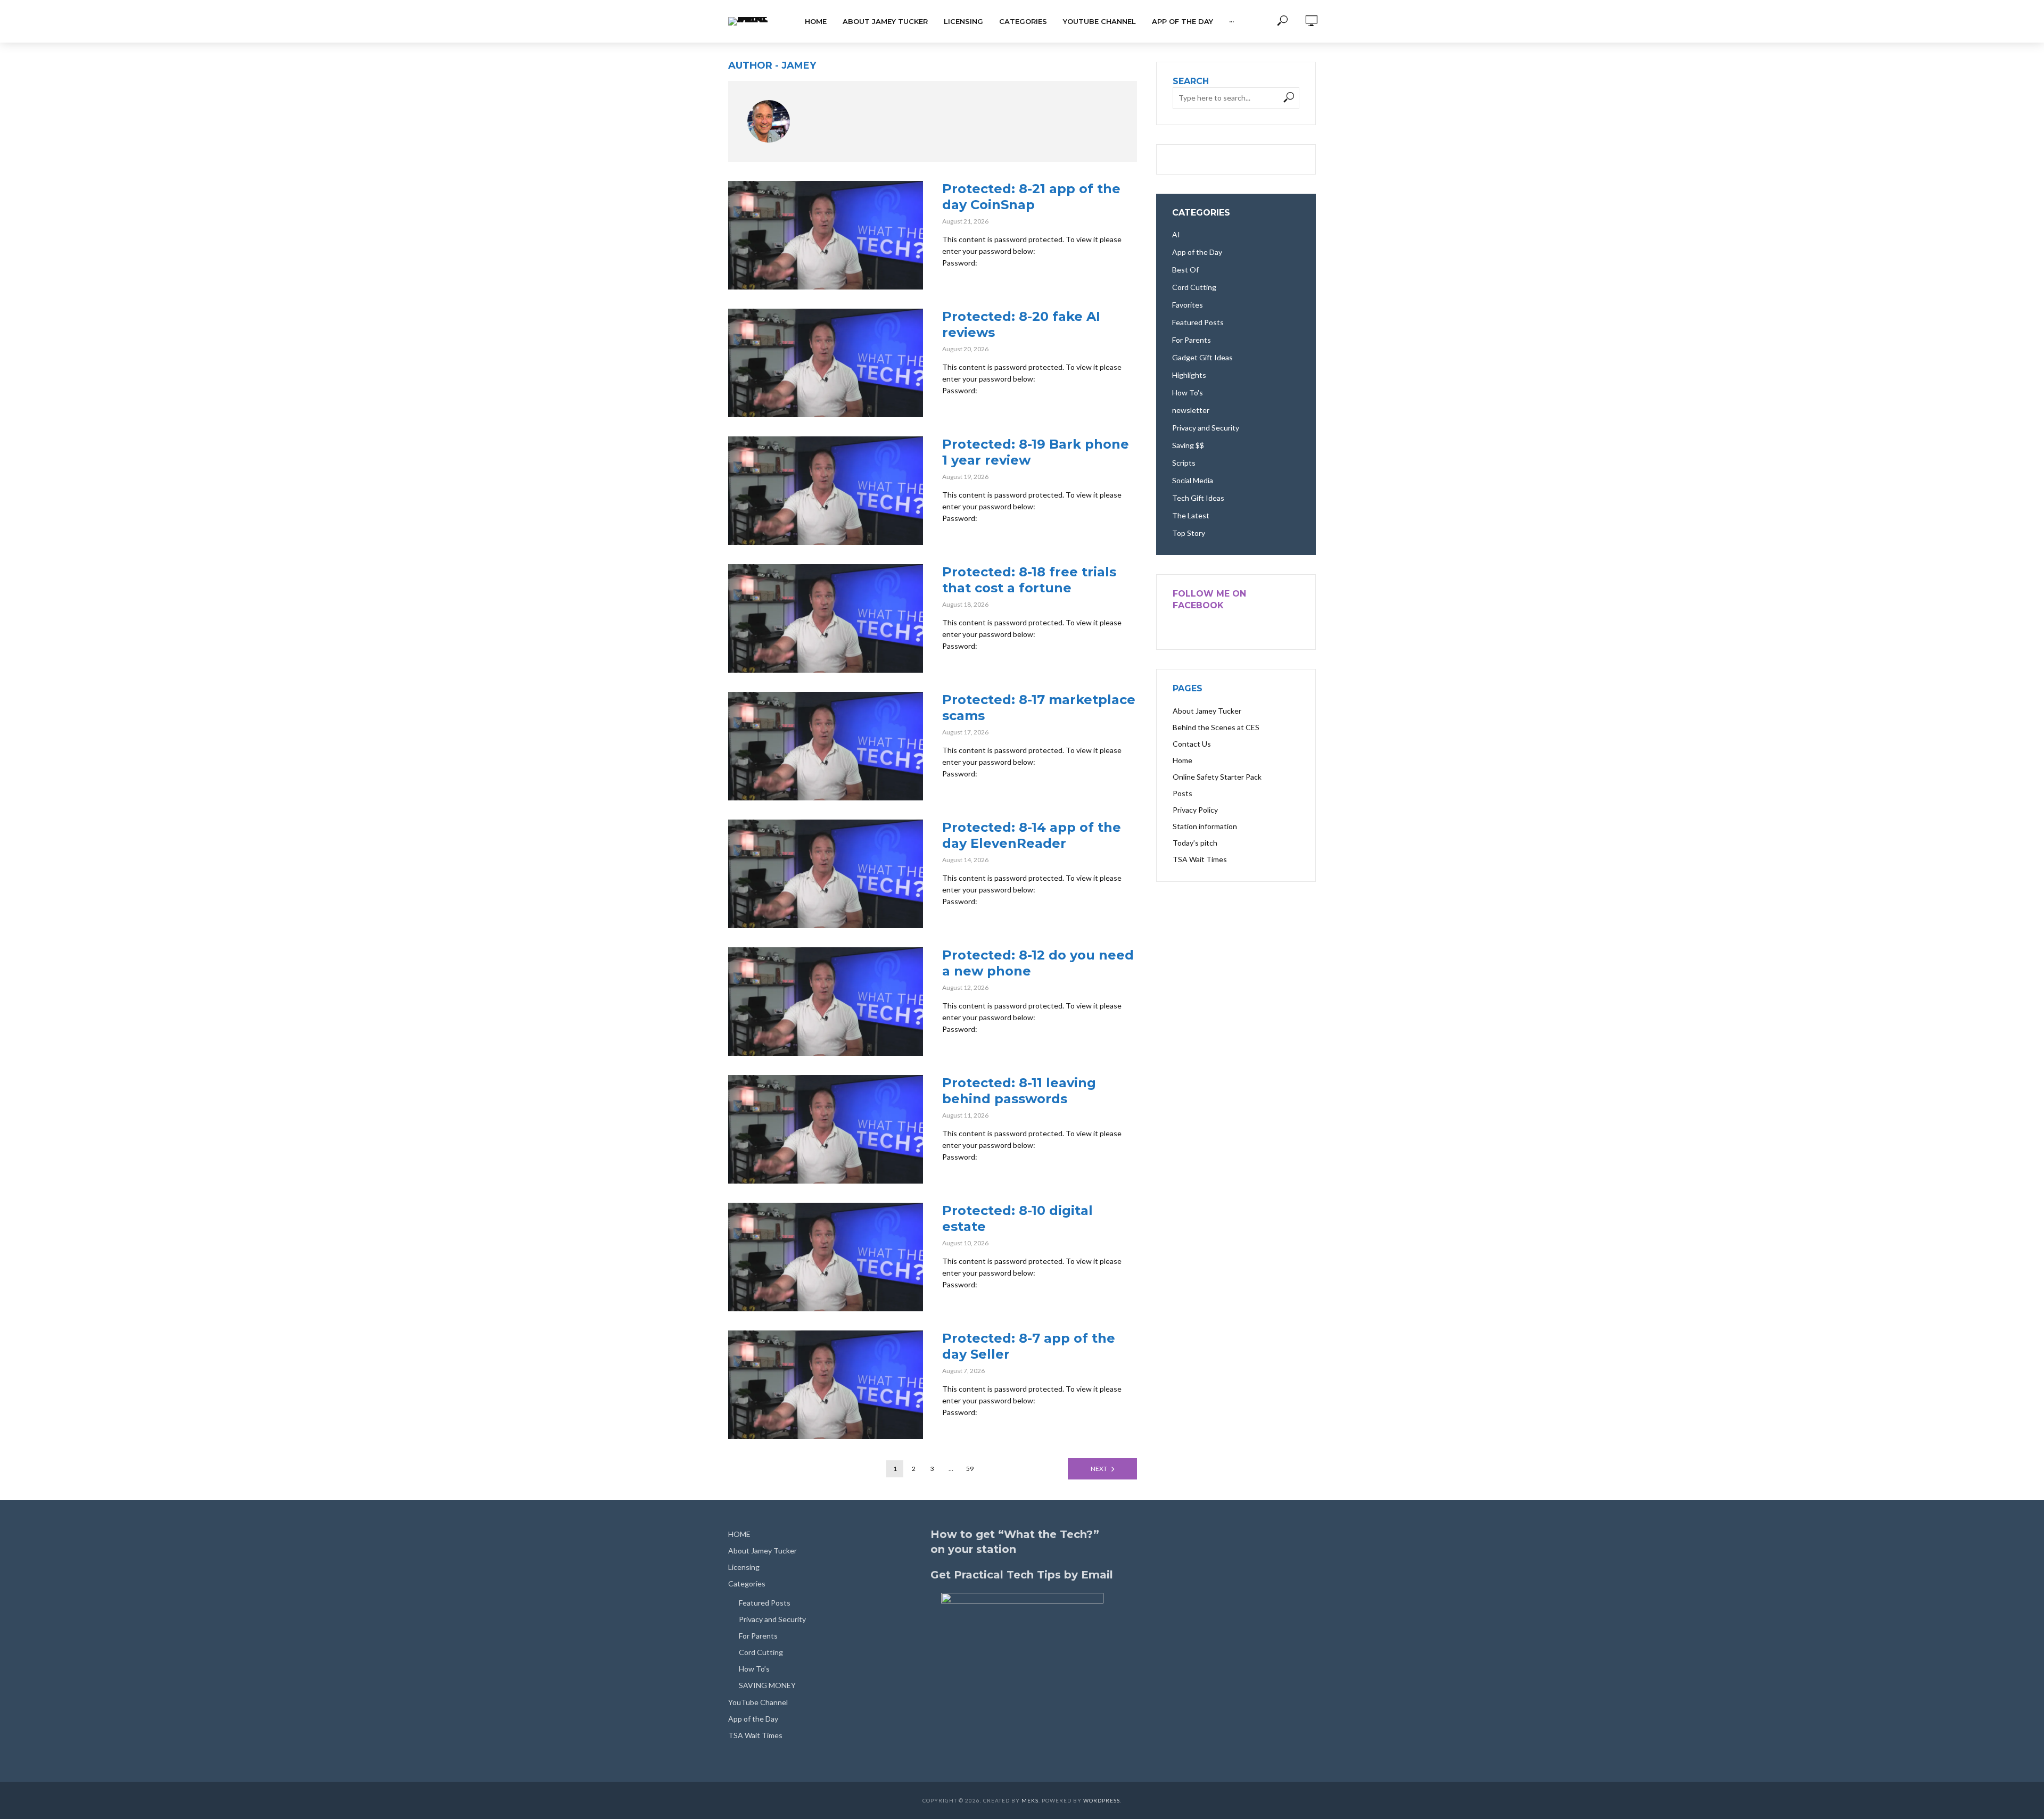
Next (1099, 1469)
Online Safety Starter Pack (1217, 777)
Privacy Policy (1195, 810)
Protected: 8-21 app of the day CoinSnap (1031, 197)
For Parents (758, 1636)
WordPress (1102, 1800)
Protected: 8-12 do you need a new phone (1038, 963)
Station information (1205, 826)
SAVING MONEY (767, 1685)
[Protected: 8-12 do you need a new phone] (826, 1002)
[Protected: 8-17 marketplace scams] (826, 746)
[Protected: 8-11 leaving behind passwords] (826, 1129)
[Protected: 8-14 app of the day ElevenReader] (826, 874)
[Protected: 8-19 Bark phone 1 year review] (826, 491)
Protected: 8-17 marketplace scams (1039, 708)
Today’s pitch (1195, 843)
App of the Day (1182, 21)
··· (1231, 21)
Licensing (963, 21)
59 (970, 1469)
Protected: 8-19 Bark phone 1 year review (1036, 452)
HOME (816, 21)
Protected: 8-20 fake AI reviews (1021, 324)
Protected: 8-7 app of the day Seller (1029, 1346)
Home (1182, 760)
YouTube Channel (1099, 21)
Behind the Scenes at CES (1216, 727)
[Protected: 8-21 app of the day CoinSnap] (826, 235)
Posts (1182, 793)
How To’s (754, 1669)
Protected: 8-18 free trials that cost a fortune (1029, 580)
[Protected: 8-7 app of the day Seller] (826, 1385)
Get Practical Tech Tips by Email (1022, 1575)
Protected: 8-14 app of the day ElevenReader (1032, 835)
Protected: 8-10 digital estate (1017, 1218)
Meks (1030, 1800)
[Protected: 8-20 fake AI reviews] (826, 363)
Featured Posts (765, 1603)
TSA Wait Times (1200, 859)
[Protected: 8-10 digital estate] (826, 1257)
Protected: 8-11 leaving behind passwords (1019, 1091)
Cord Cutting (761, 1652)
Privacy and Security (772, 1619)
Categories (1023, 21)
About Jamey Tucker (885, 21)
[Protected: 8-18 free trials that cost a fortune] (826, 618)
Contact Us (1192, 744)
